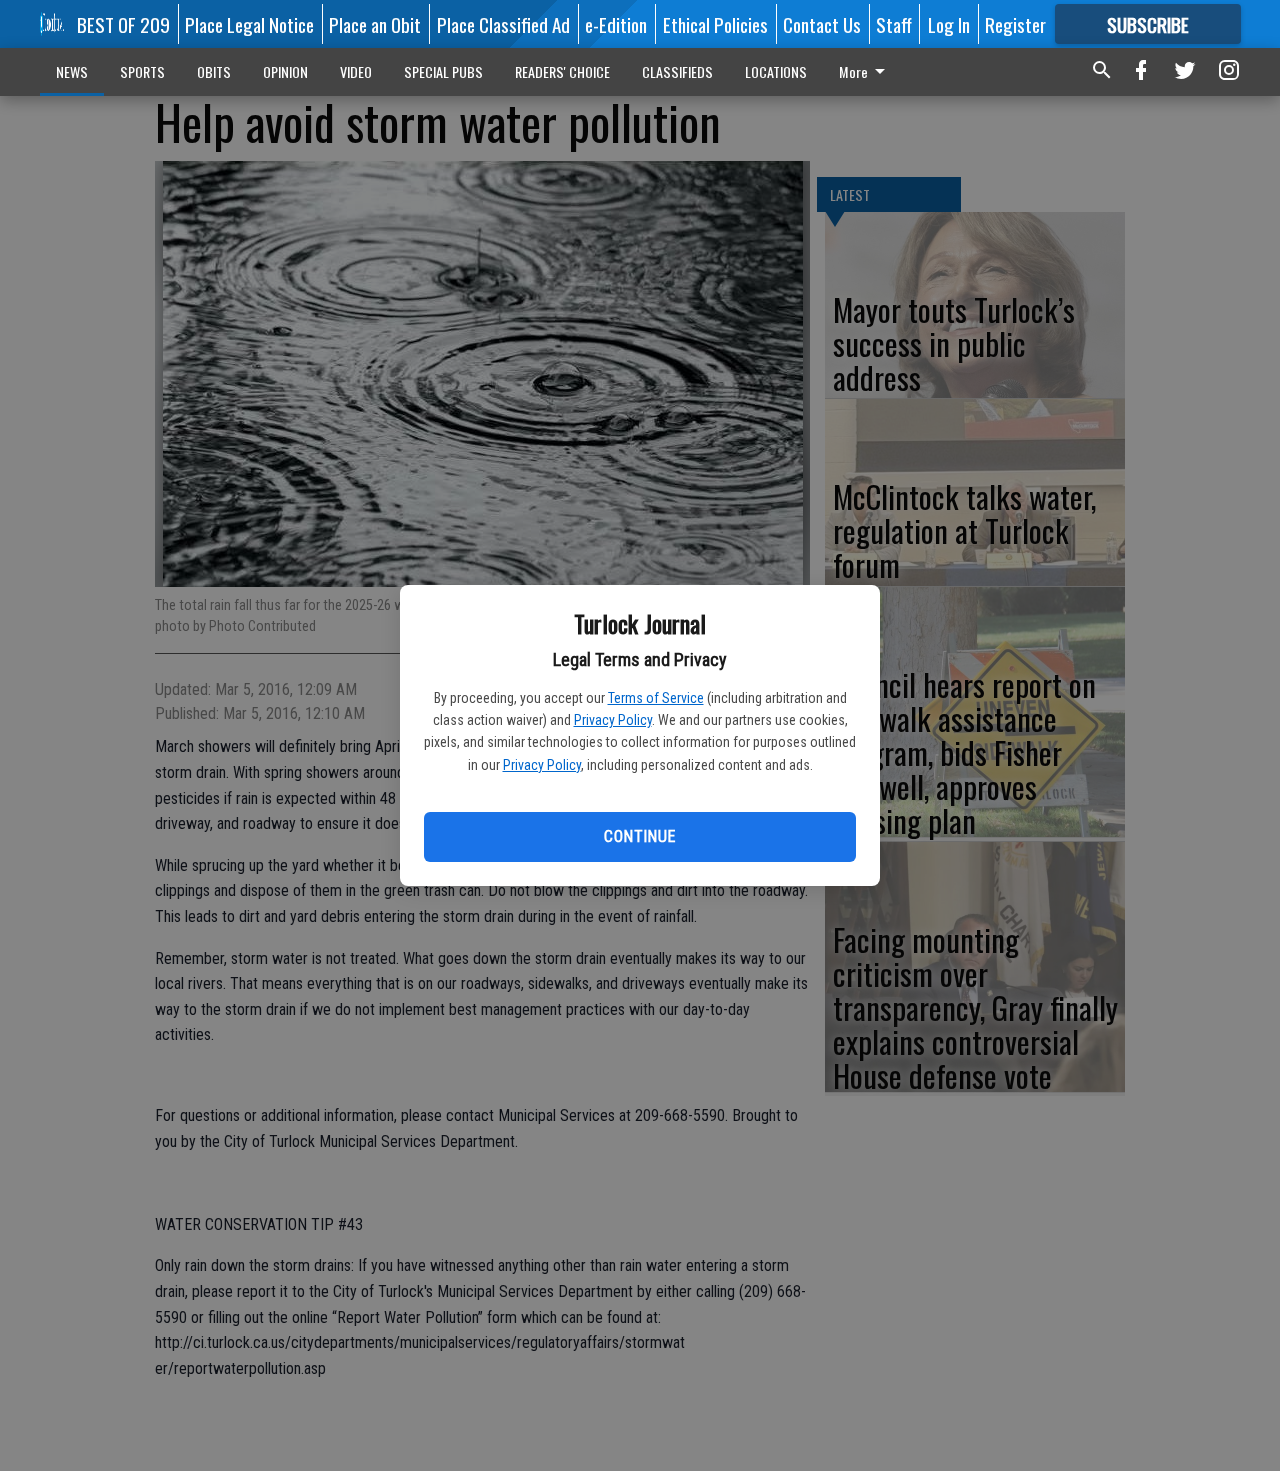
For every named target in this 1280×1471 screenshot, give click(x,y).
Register (1015, 24)
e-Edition (616, 24)
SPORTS (142, 71)
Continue (639, 836)
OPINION (285, 71)
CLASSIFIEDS (677, 71)
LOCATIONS (776, 71)
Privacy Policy (613, 720)
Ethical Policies (715, 24)
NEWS (72, 71)
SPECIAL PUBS (443, 71)
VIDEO (356, 71)
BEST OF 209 (123, 24)
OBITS (214, 71)
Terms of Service (656, 698)
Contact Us (822, 24)
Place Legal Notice (249, 24)
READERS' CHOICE (562, 71)
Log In (949, 24)
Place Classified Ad (503, 24)
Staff (894, 24)
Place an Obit (375, 24)
